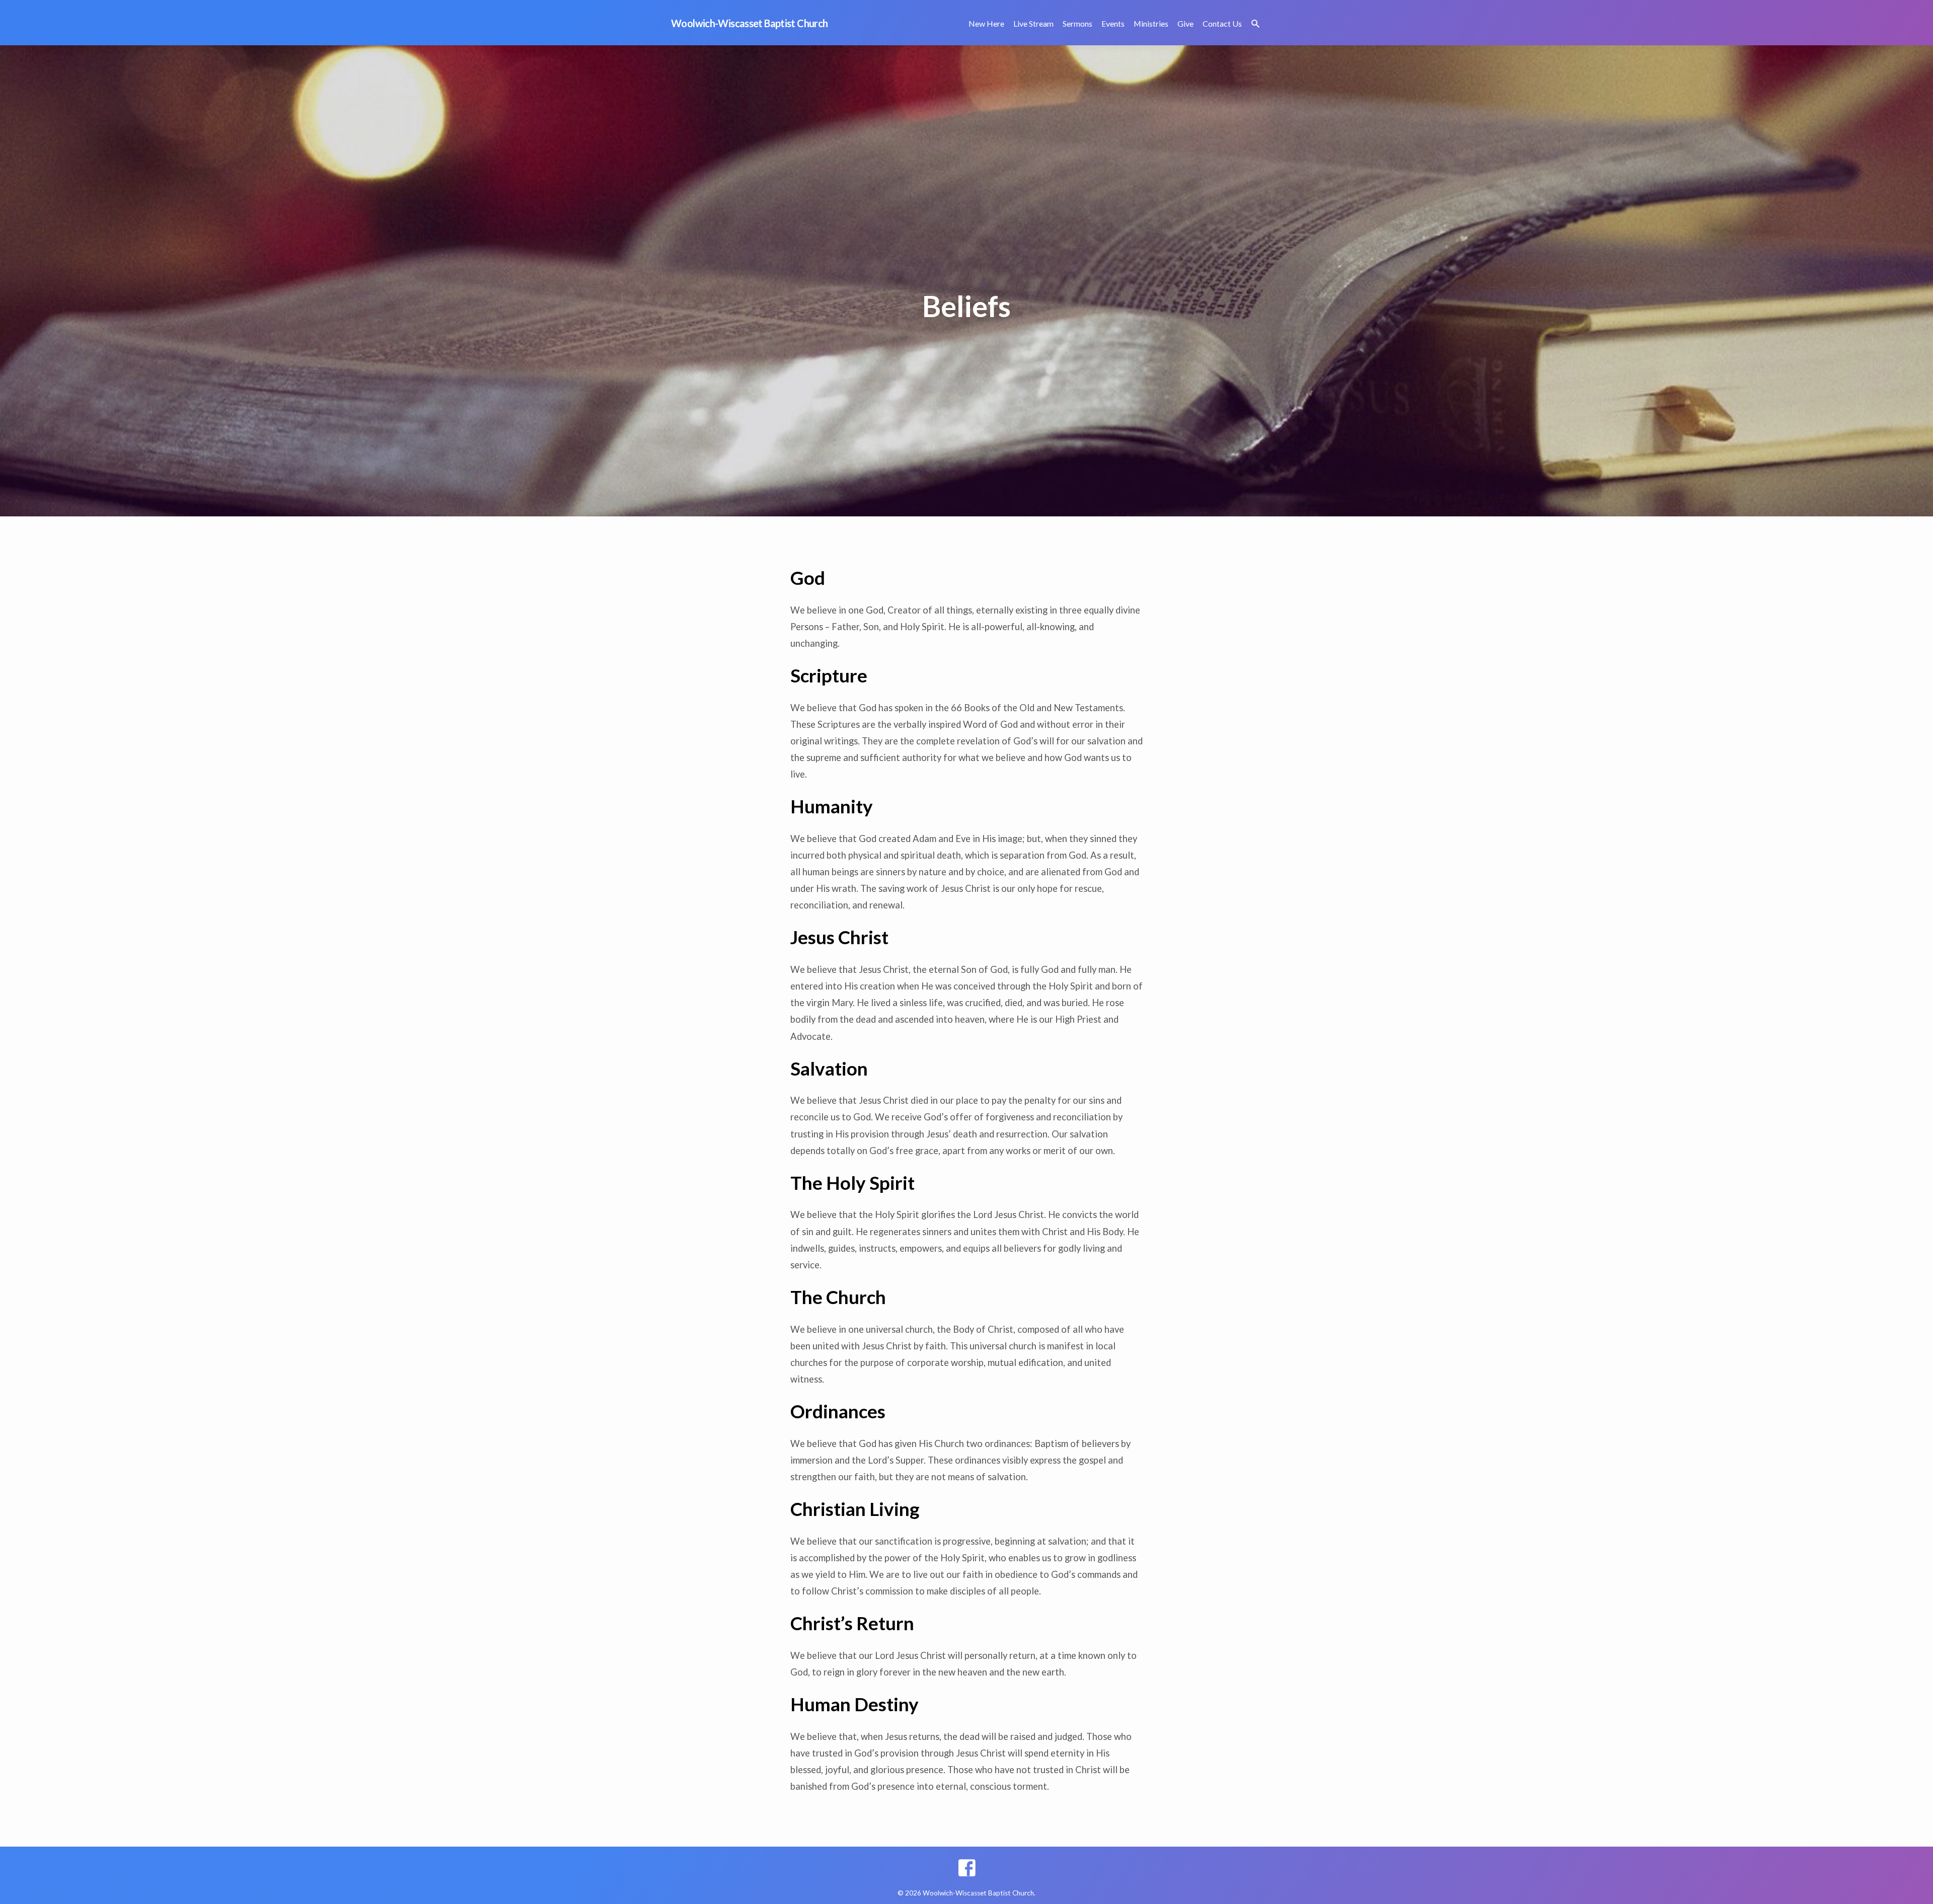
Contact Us (1222, 23)
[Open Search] (1255, 24)
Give (1185, 23)
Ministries (1151, 23)
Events (1113, 23)
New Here (986, 23)
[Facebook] (967, 1868)
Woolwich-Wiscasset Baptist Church (749, 23)
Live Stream (1033, 23)
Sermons (1077, 23)
